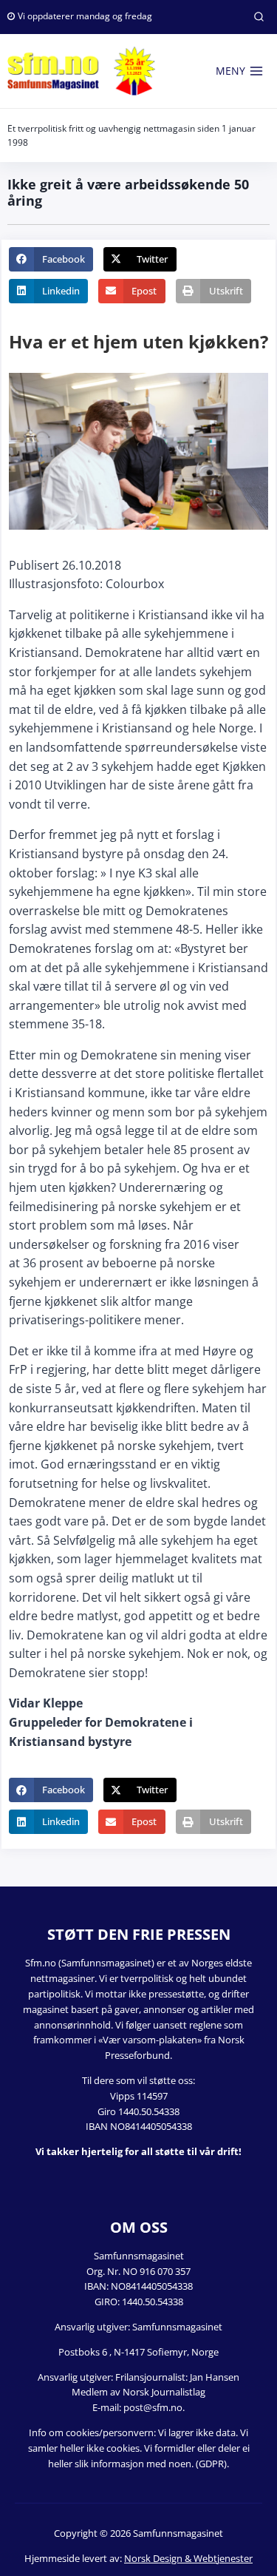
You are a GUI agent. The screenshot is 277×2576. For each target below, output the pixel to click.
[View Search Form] (259, 17)
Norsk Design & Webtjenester (188, 2558)
